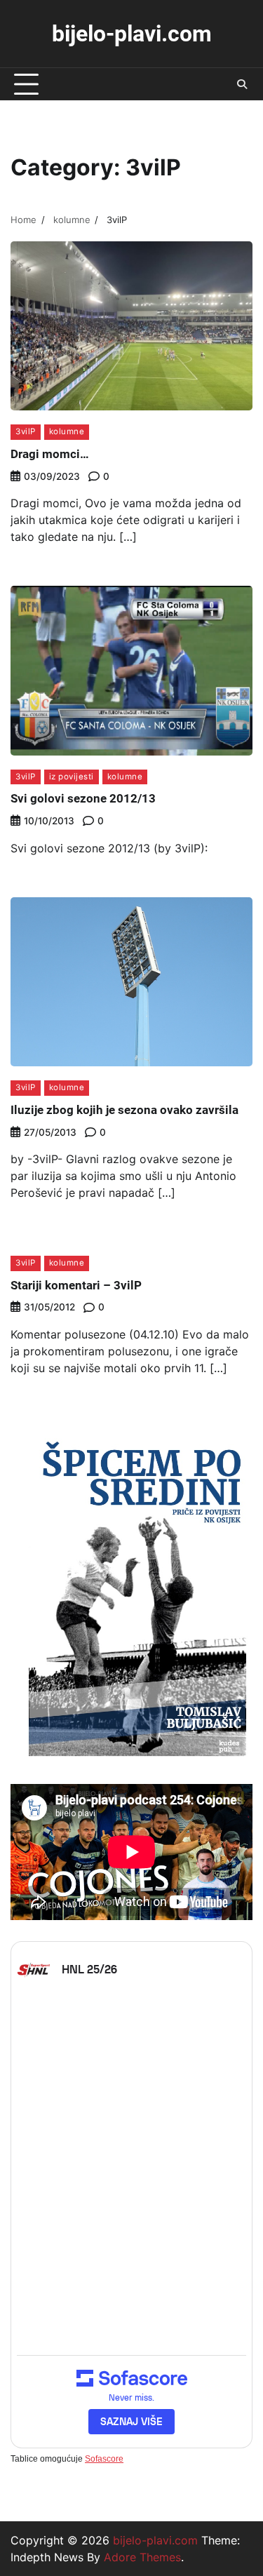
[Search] (242, 84)
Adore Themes (142, 2557)
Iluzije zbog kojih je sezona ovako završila (124, 1110)
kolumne (67, 431)
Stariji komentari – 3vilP (76, 1285)
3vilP (26, 431)
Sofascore (104, 2459)
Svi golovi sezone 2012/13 (83, 798)
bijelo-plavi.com (132, 34)
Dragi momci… (50, 454)
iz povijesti (72, 777)
